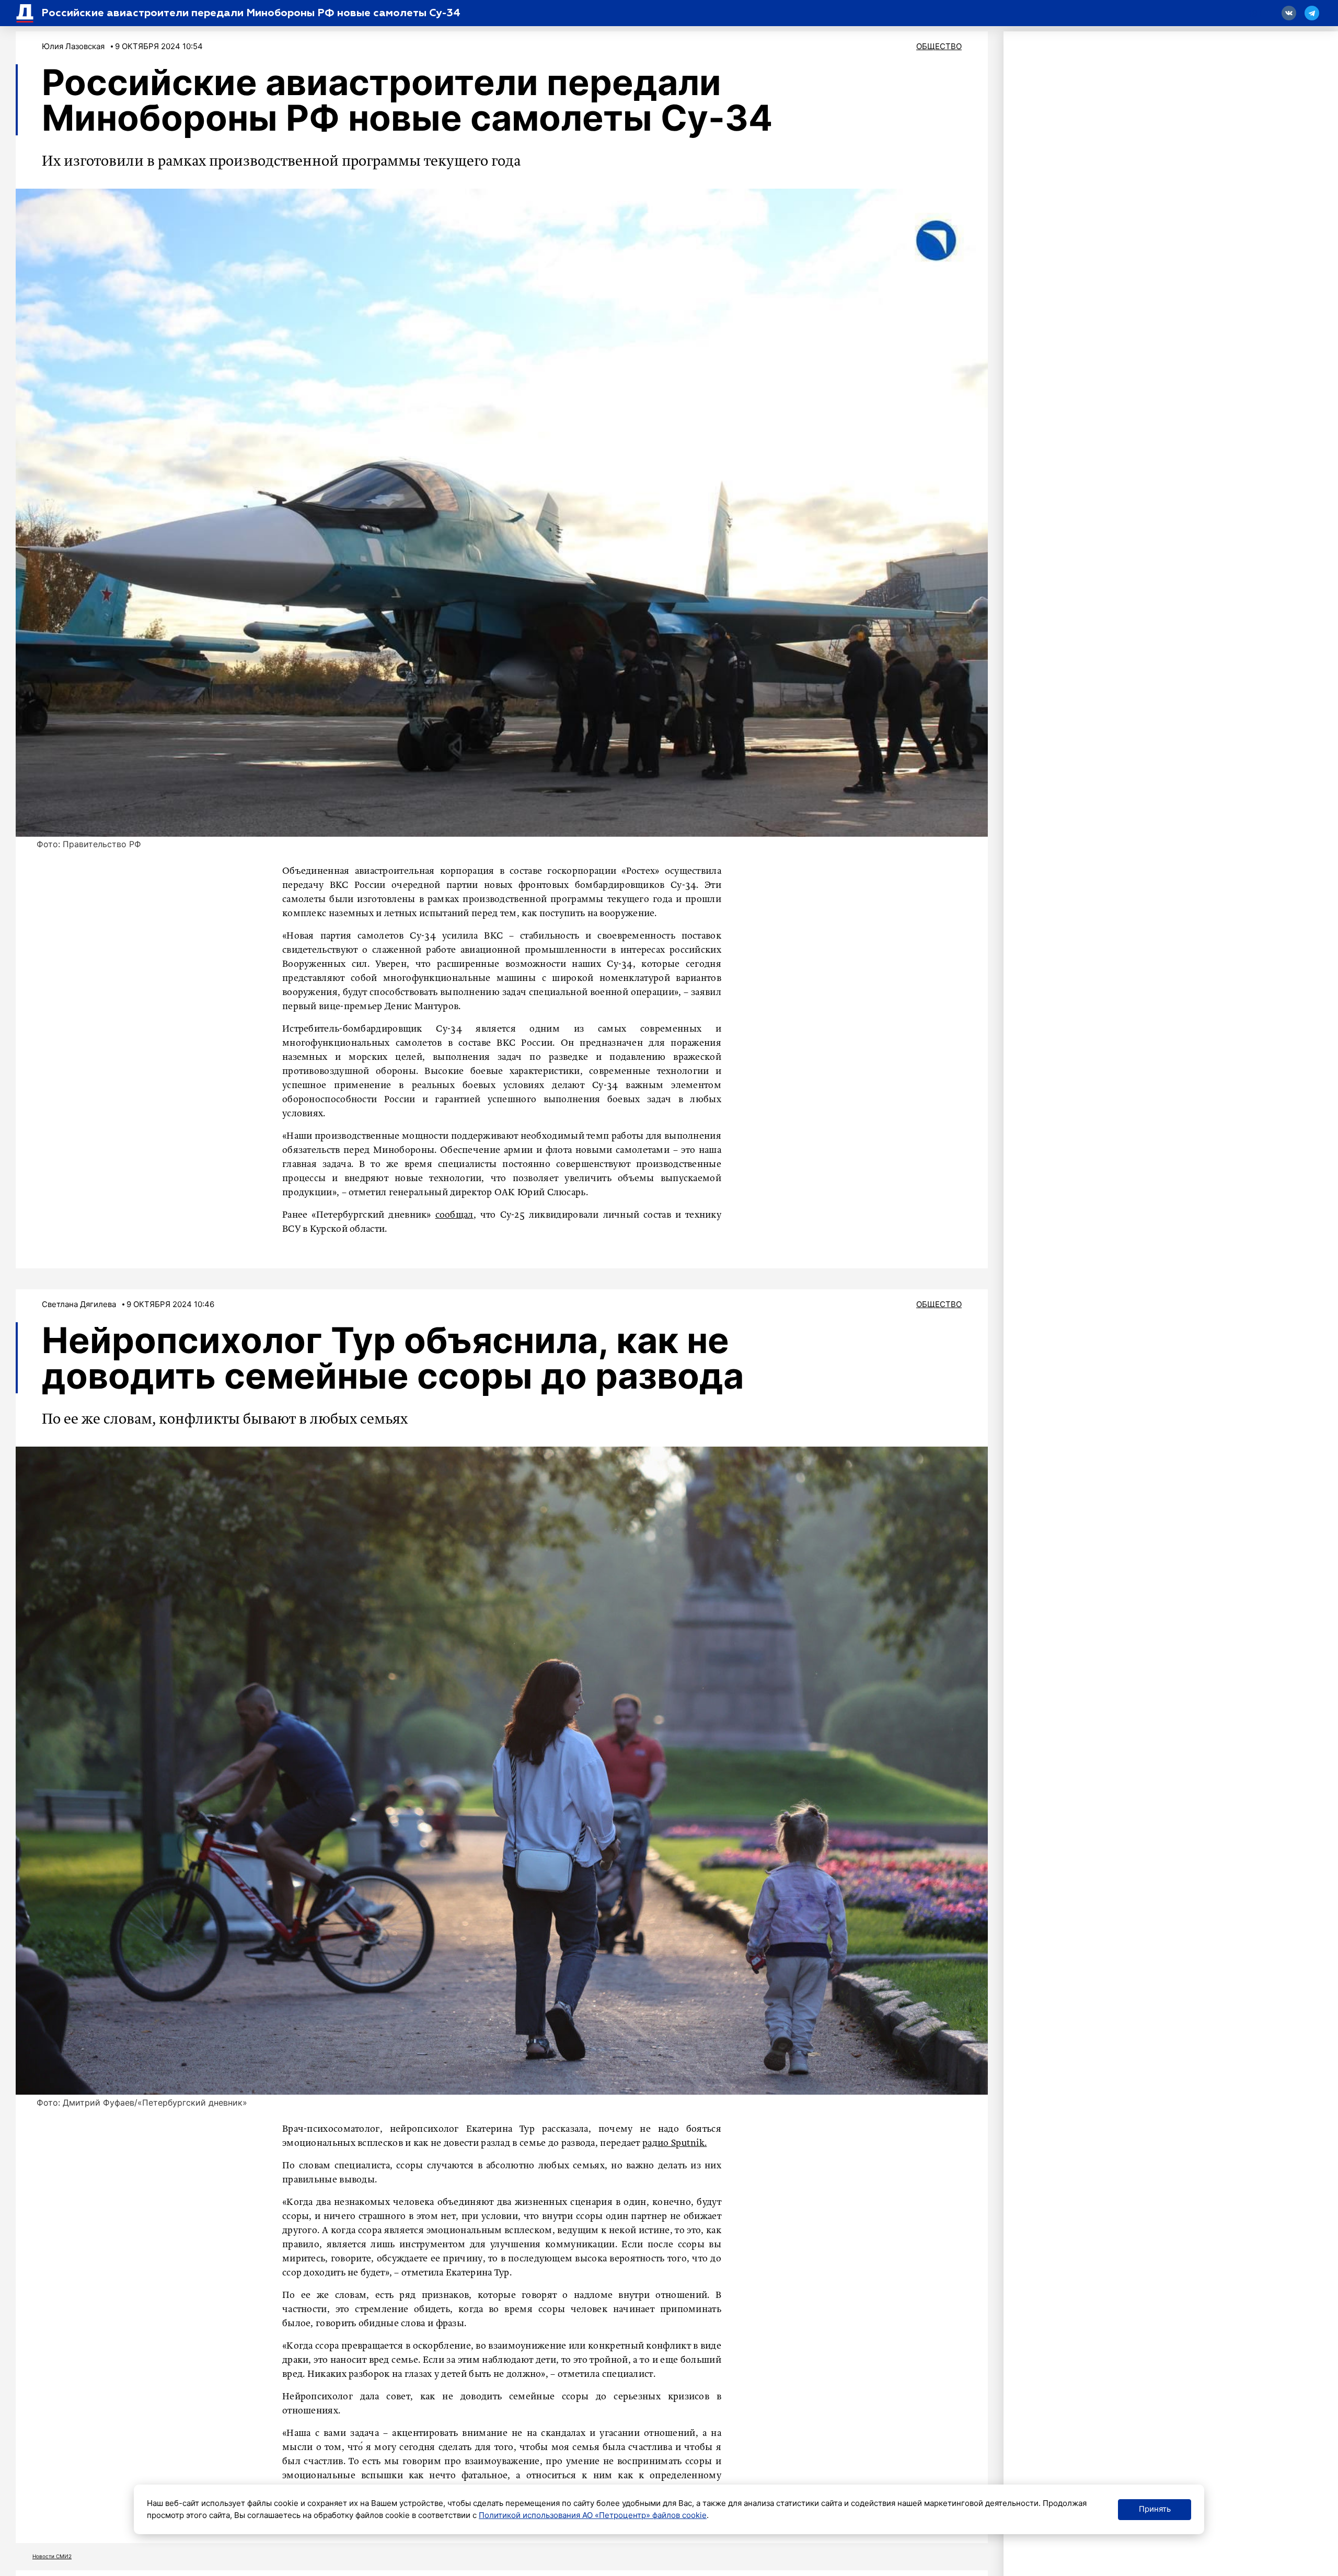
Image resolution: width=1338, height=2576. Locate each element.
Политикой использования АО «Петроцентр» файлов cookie (593, 2515)
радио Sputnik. (674, 2143)
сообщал (454, 1215)
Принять (1155, 2509)
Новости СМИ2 (52, 2556)
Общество (939, 46)
